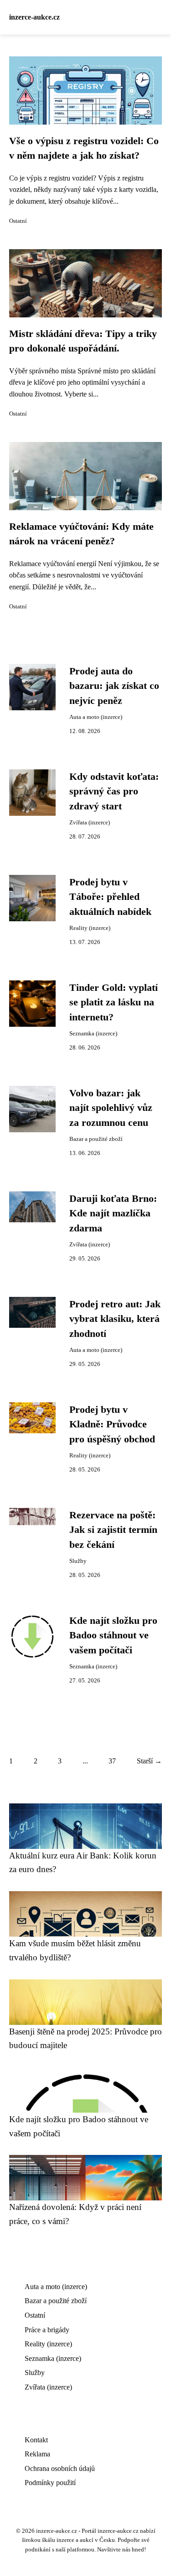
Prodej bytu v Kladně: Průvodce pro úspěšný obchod (112, 1424)
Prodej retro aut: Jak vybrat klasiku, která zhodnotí (115, 1319)
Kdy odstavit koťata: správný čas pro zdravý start (114, 791)
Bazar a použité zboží (96, 1139)
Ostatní (18, 221)
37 (112, 1761)
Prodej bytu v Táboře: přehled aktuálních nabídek (110, 897)
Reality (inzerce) (90, 928)
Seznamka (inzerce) (93, 1034)
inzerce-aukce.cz (34, 17)
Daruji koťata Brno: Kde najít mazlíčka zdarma (113, 1213)
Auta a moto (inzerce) (96, 717)
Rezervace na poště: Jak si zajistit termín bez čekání (113, 1530)
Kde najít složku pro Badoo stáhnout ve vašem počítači (113, 1635)
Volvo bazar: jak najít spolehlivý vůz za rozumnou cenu (111, 1108)
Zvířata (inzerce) (90, 823)
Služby (78, 1561)
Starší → (149, 1761)
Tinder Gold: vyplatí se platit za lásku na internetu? (114, 1002)
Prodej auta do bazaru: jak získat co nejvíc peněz (114, 686)
